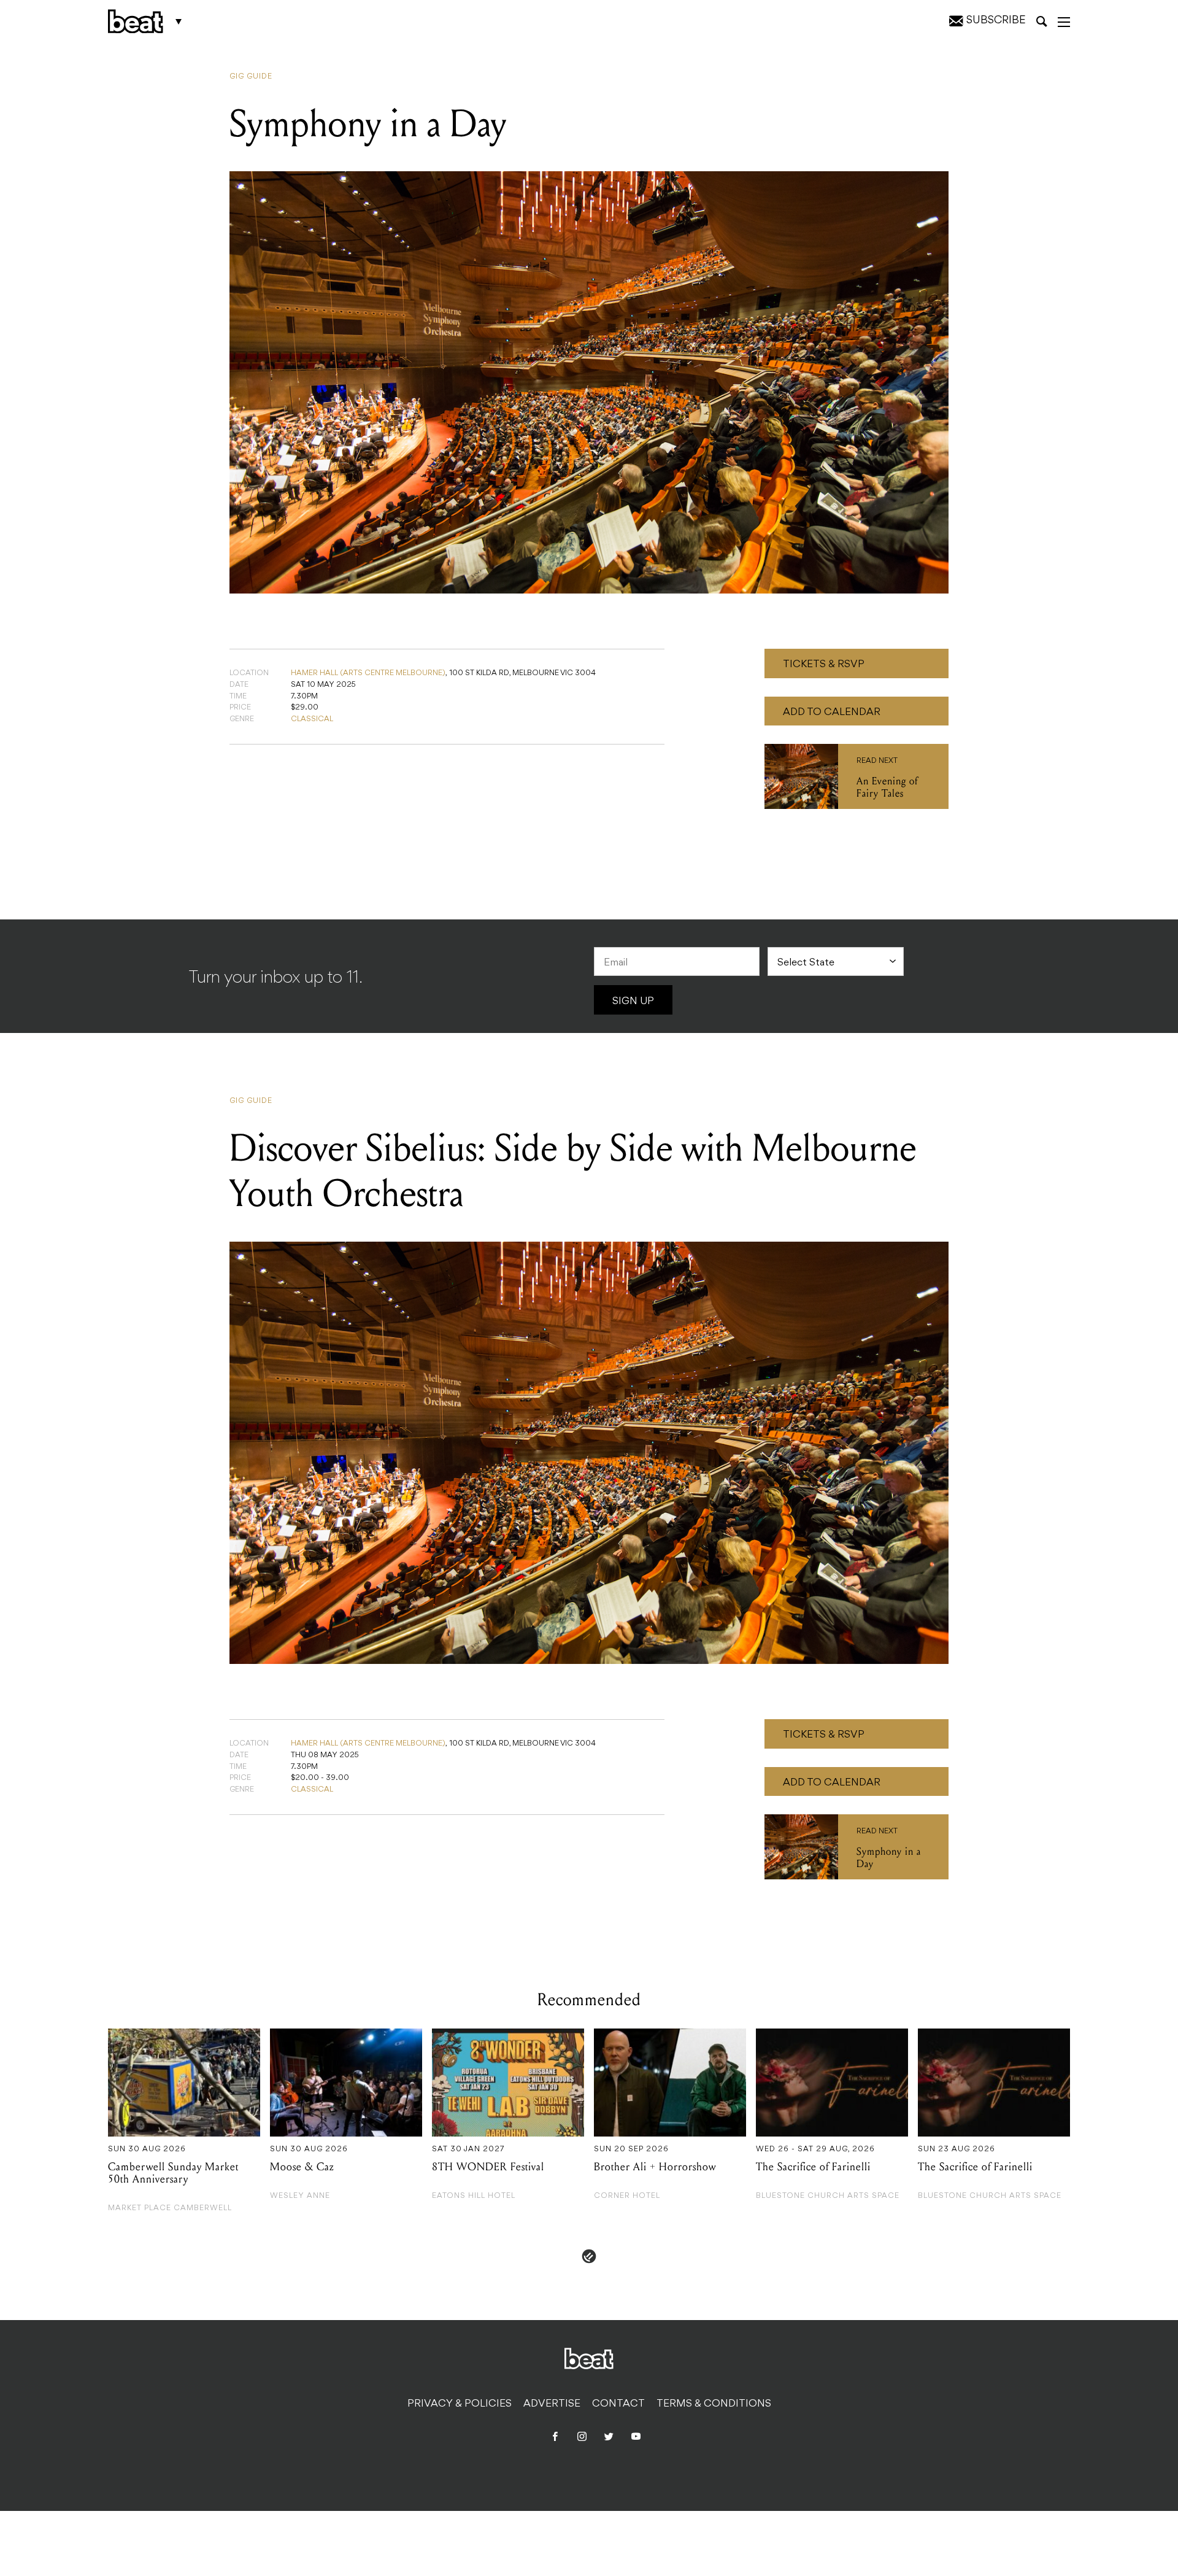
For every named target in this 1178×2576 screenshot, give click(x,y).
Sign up (633, 1002)
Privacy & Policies (460, 2404)
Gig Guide (251, 77)
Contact (618, 2404)
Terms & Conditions (714, 2404)
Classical (312, 719)
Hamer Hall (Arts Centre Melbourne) (368, 673)
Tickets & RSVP (824, 665)
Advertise (552, 2404)
